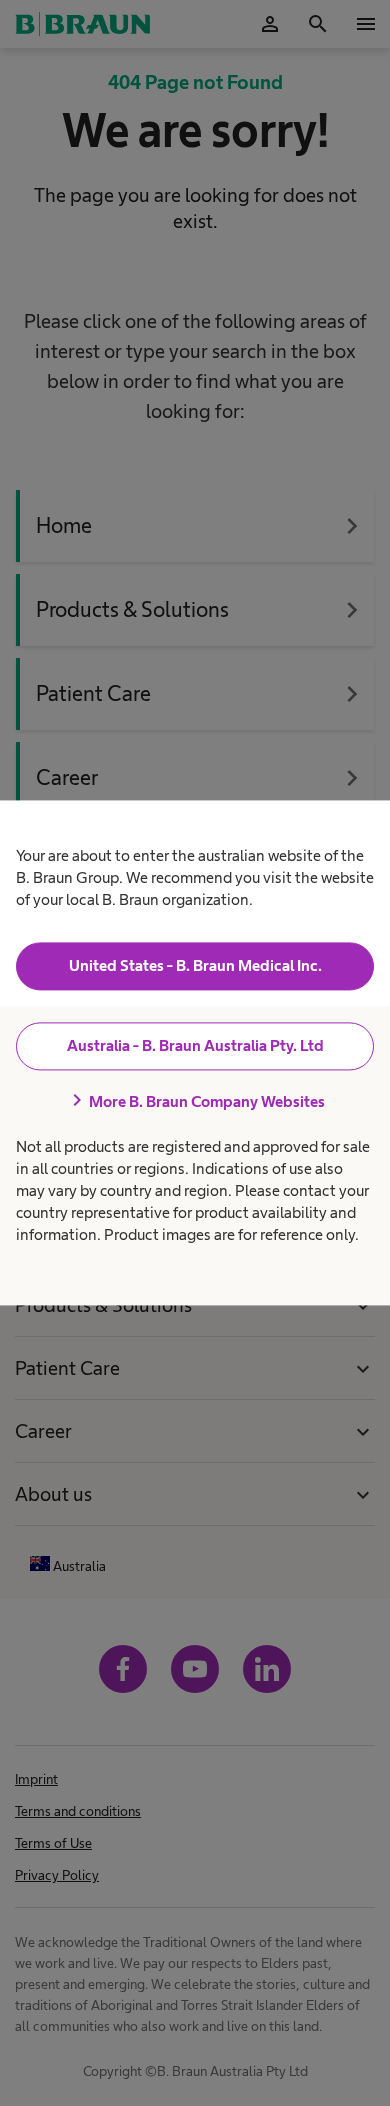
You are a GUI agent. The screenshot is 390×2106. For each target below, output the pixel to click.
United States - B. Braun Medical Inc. (195, 965)
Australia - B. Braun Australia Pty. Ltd (195, 1045)
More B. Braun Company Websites (195, 1101)
